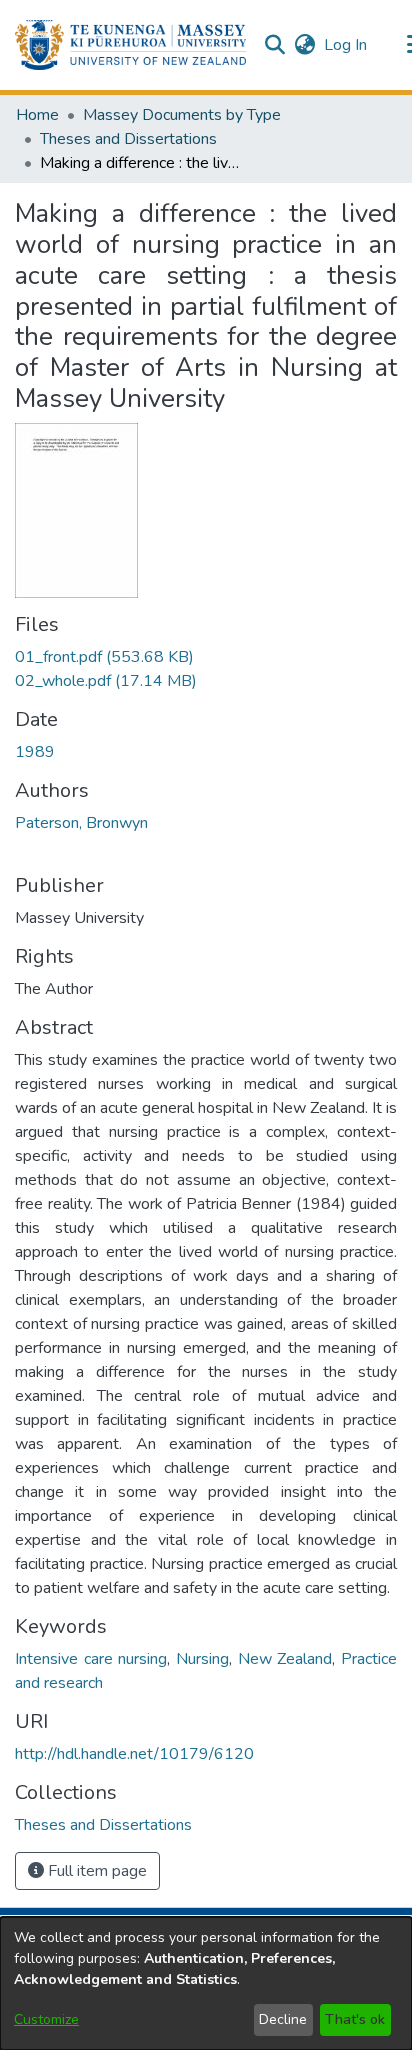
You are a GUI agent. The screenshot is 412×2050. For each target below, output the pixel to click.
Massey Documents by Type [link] (182, 115)
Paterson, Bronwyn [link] (81, 823)
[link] (104, 657)
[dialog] (206, 1983)
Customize (46, 2019)
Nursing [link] (202, 1659)
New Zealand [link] (285, 1659)
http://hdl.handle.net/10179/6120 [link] (134, 1754)
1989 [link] (35, 752)
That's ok (355, 2019)
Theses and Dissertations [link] (128, 139)
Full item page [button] (95, 1871)
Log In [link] (346, 45)
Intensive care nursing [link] (91, 1659)
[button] (130, 45)
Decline (283, 2019)
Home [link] (37, 115)
